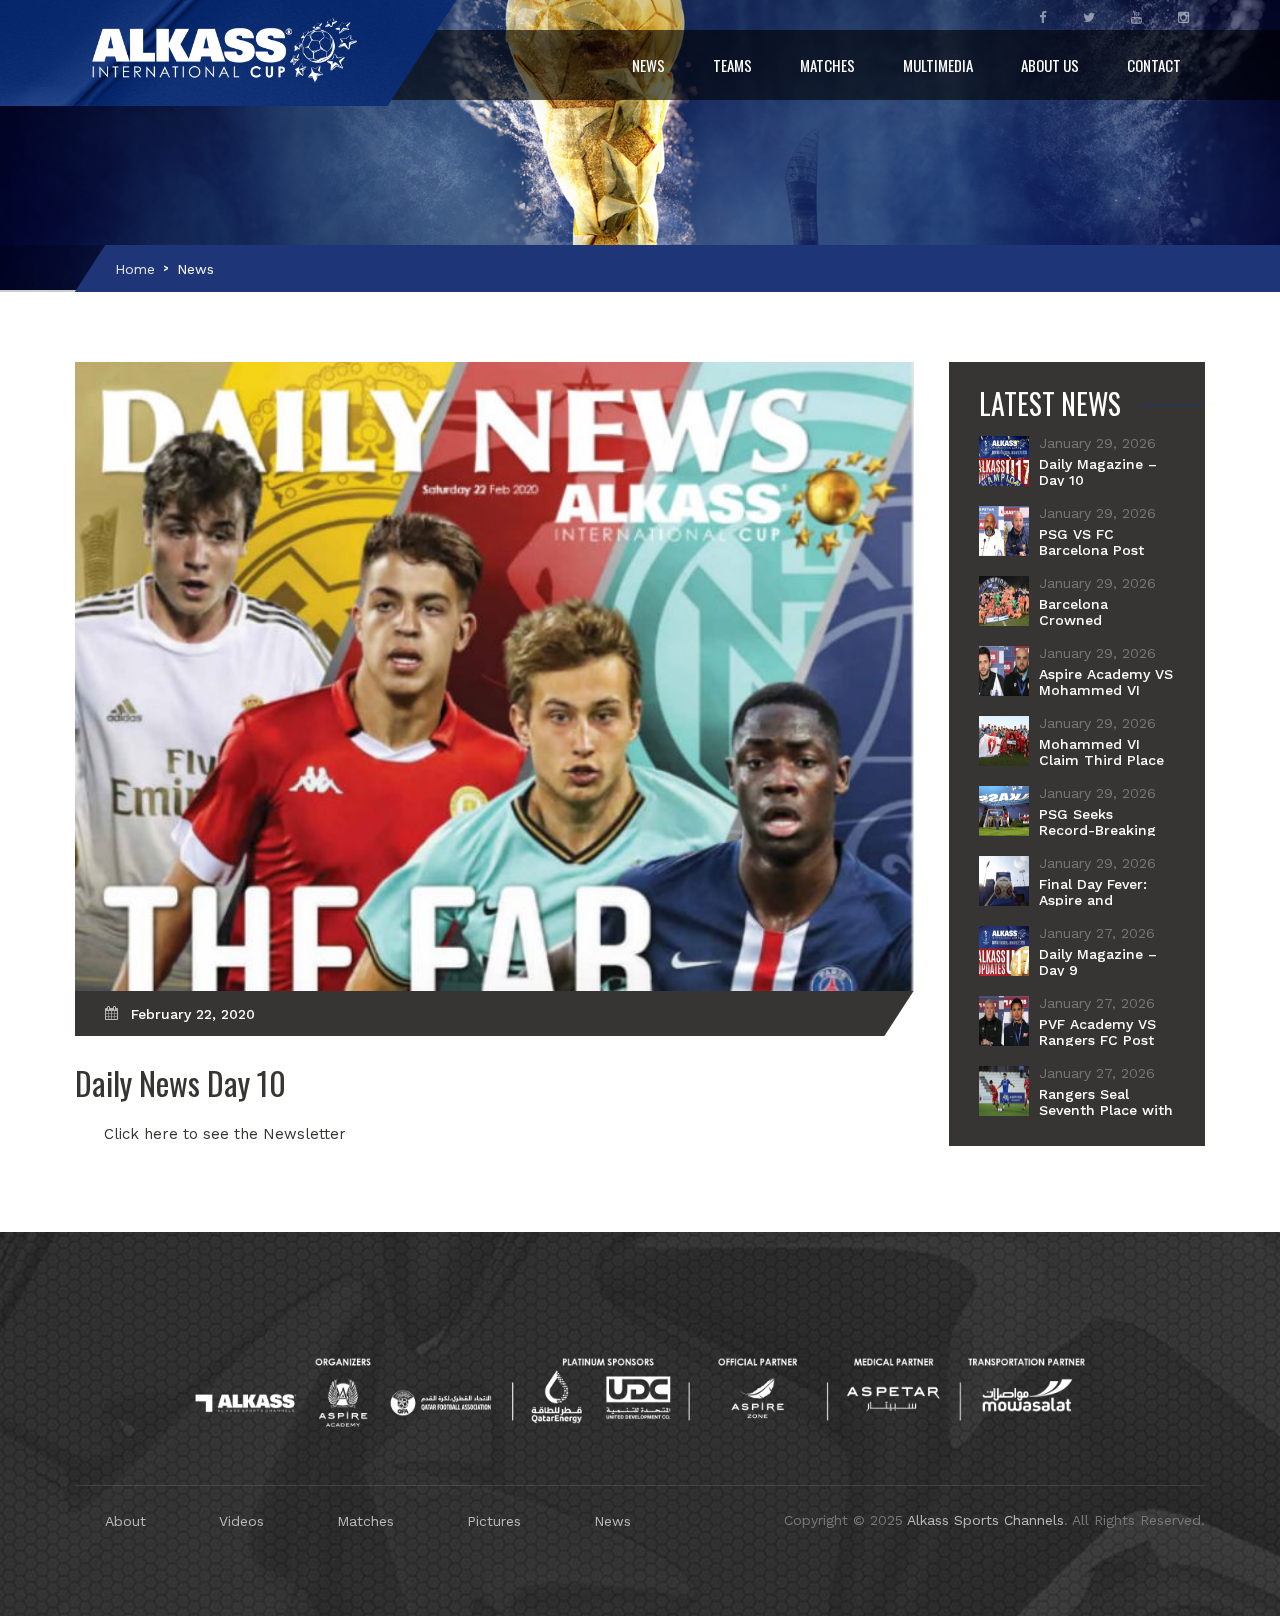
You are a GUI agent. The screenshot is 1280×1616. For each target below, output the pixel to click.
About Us (1050, 65)
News (648, 65)
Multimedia (938, 65)
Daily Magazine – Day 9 (1098, 962)
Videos (241, 1521)
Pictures (494, 1521)
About (125, 1521)
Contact (1154, 65)
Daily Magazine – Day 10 (1098, 472)
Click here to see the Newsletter (225, 1134)
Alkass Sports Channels (985, 1520)
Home (135, 269)
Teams (732, 65)
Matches (827, 65)
